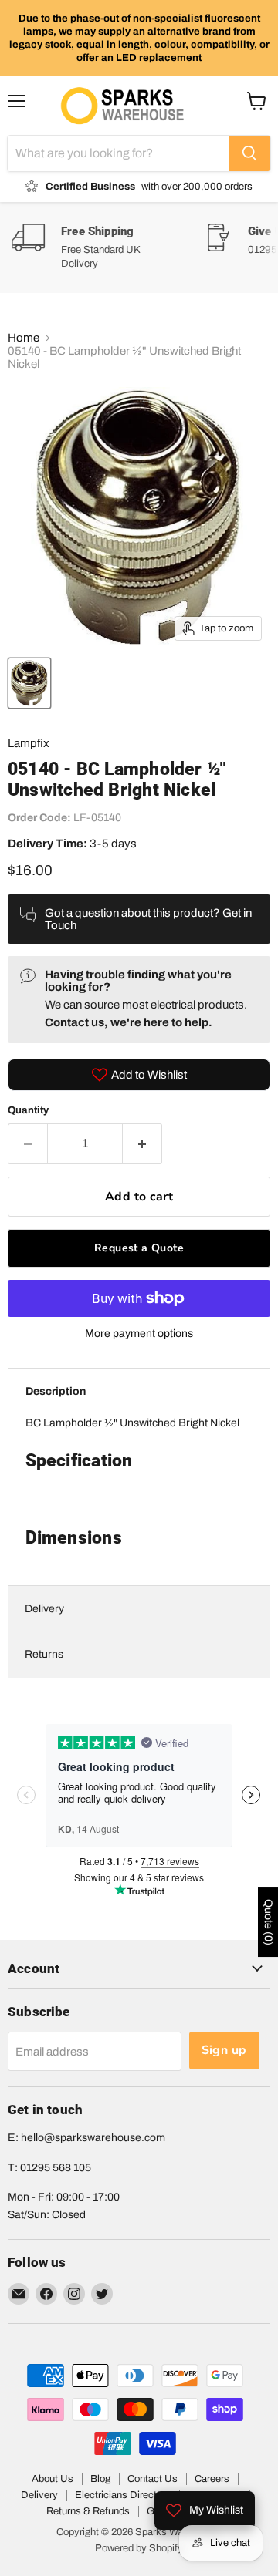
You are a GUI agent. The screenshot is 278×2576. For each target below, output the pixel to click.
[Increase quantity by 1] (142, 1143)
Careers (212, 2479)
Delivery (44, 1609)
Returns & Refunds (88, 2511)
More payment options (139, 1333)
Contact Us (153, 2479)
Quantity (28, 1110)
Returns (44, 1654)
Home (24, 338)
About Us (53, 2479)
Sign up (224, 2050)
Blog (100, 2479)
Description (56, 1391)
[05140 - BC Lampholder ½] (29, 683)
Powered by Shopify (139, 2548)
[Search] (249, 153)
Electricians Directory (123, 2495)
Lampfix (29, 743)
